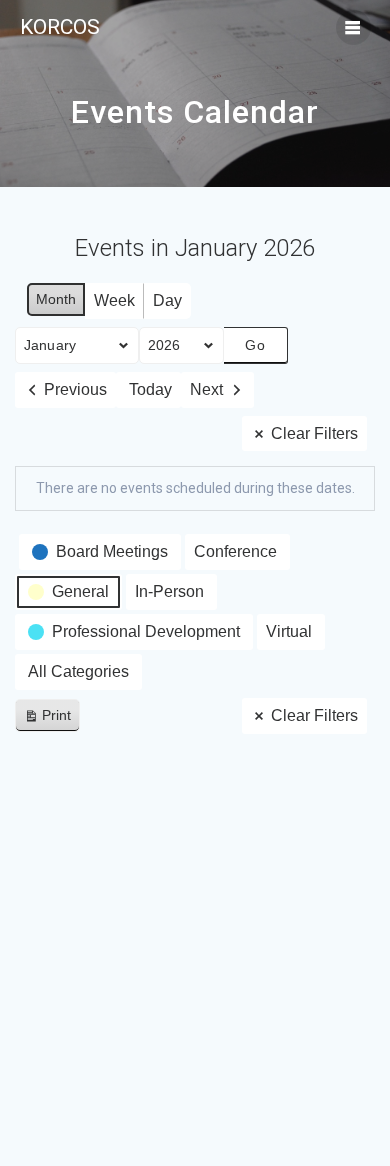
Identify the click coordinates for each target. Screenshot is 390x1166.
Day (167, 300)
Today (150, 389)
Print (47, 719)
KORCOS (60, 27)
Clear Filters (314, 433)
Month (56, 299)
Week (114, 300)
